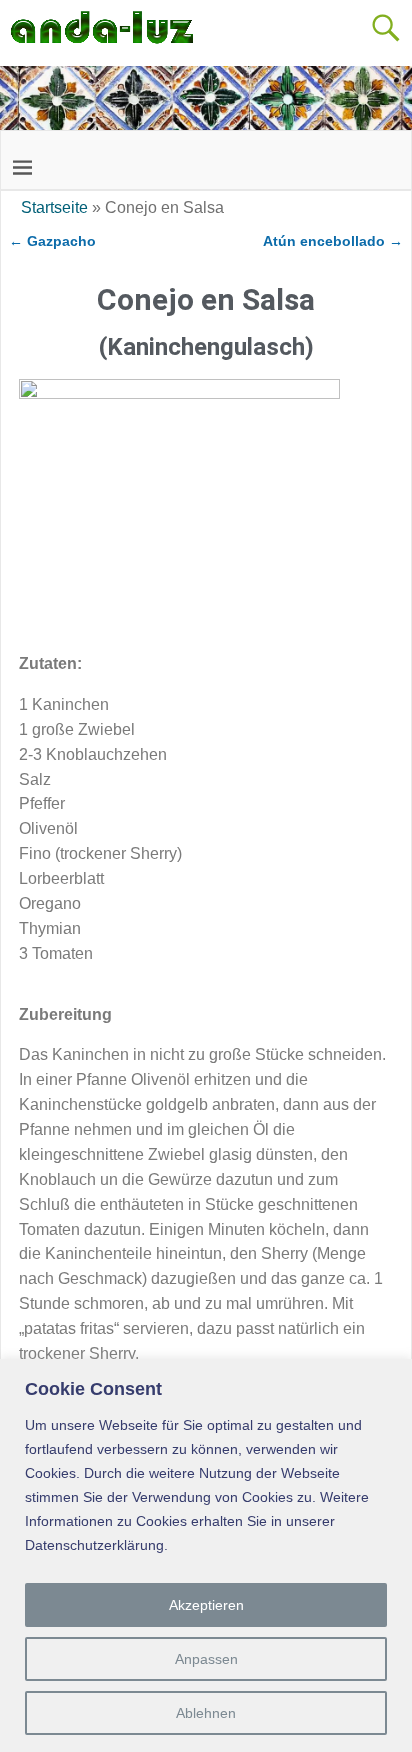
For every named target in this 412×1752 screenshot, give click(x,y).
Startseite (54, 207)
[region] (206, 1555)
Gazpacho (52, 241)
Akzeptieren (206, 1605)
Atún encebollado (333, 241)
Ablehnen (206, 1713)
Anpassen (206, 1659)
